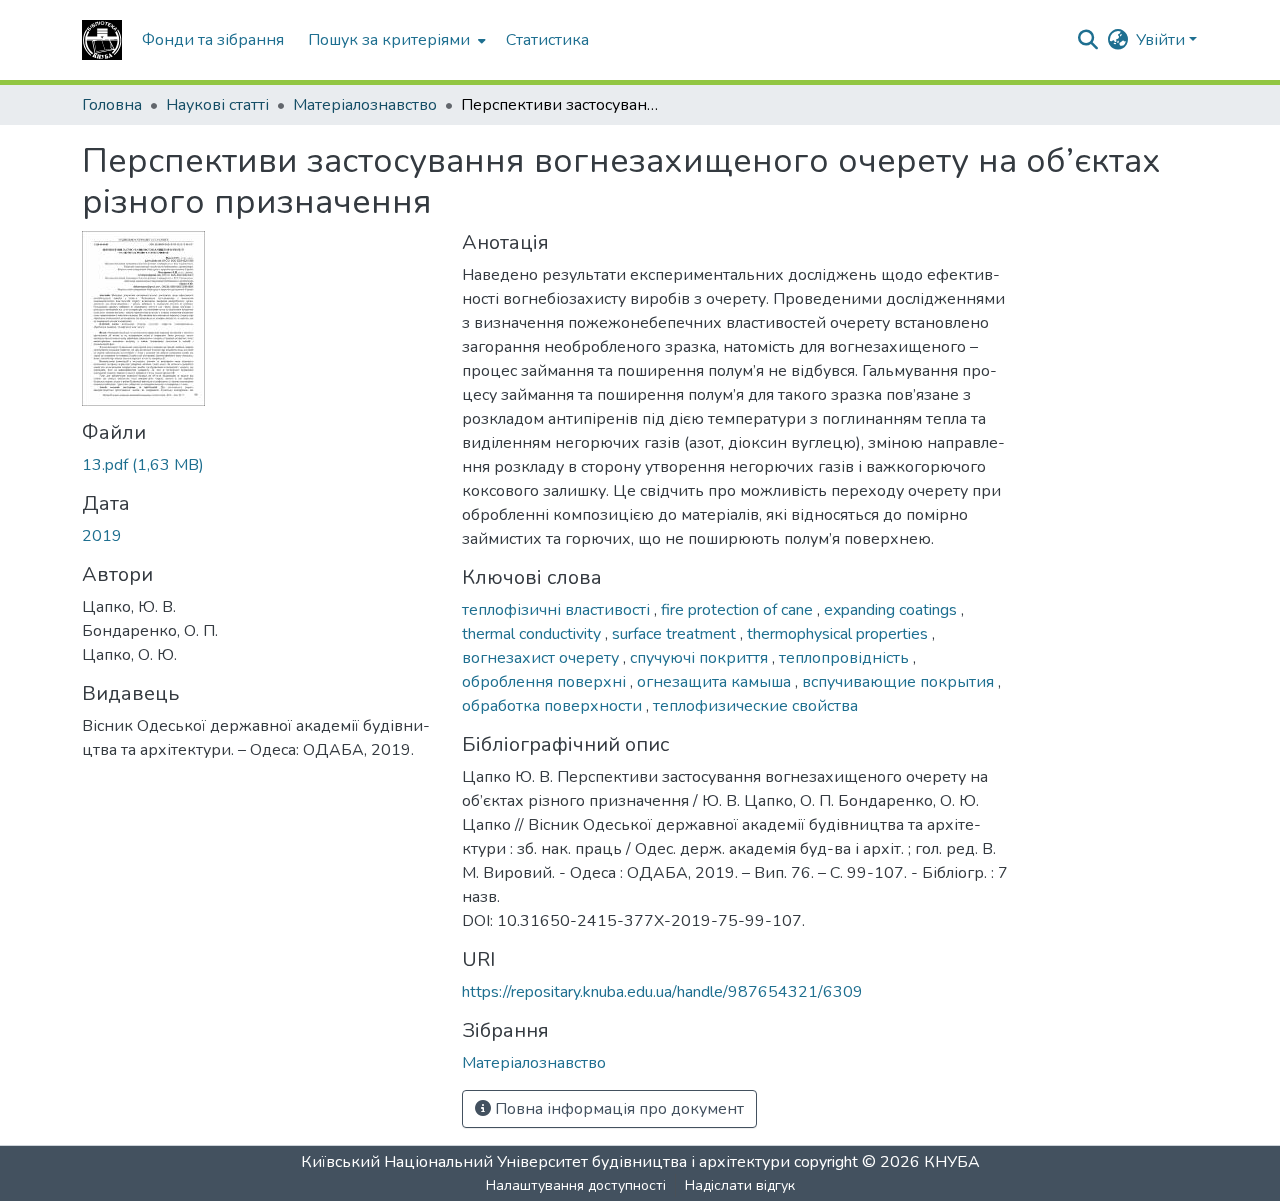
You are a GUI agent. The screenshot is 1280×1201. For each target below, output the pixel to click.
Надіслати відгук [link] (740, 1185)
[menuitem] (395, 40)
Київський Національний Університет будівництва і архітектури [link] (545, 1162)
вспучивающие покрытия (900, 682)
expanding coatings (892, 610)
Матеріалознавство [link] (365, 105)
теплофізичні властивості (558, 610)
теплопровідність (846, 658)
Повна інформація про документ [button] (617, 1109)
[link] (260, 465)
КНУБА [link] (952, 1162)
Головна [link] (112, 105)
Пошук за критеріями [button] (389, 40)
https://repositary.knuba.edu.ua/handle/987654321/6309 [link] (662, 992)
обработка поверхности (554, 706)
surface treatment (676, 634)
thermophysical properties (839, 634)
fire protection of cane (739, 610)
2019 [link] (102, 536)
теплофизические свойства (755, 706)
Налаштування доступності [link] (576, 1185)
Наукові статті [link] (217, 105)
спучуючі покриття (701, 658)
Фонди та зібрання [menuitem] (213, 40)
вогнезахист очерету (542, 658)
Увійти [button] (1162, 40)
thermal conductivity (533, 634)
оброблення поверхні (546, 682)
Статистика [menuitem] (547, 40)
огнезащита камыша (716, 682)
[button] (102, 40)
